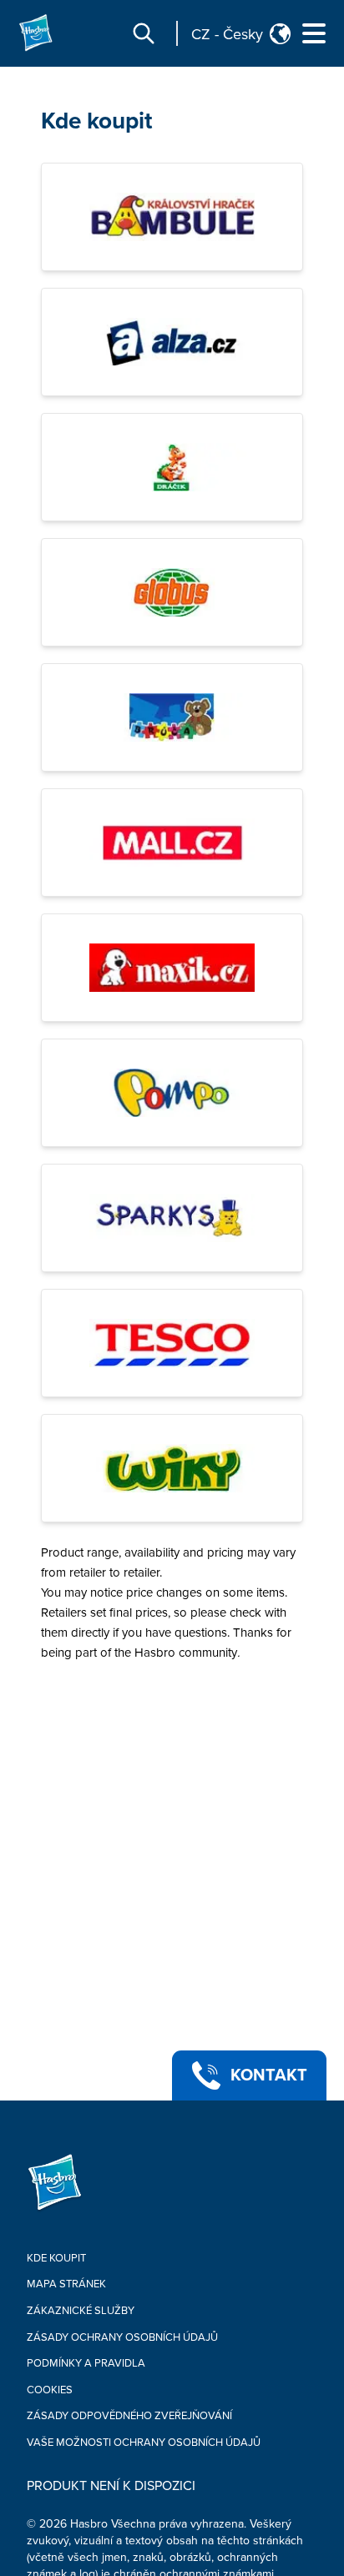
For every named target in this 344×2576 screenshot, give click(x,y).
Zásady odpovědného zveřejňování (129, 2416)
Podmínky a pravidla (86, 2363)
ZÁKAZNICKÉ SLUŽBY (81, 2311)
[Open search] (144, 33)
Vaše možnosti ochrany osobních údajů (144, 2443)
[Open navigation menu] (314, 33)
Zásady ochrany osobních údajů (122, 2337)
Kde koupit (96, 121)
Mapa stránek (66, 2284)
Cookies (50, 2390)
